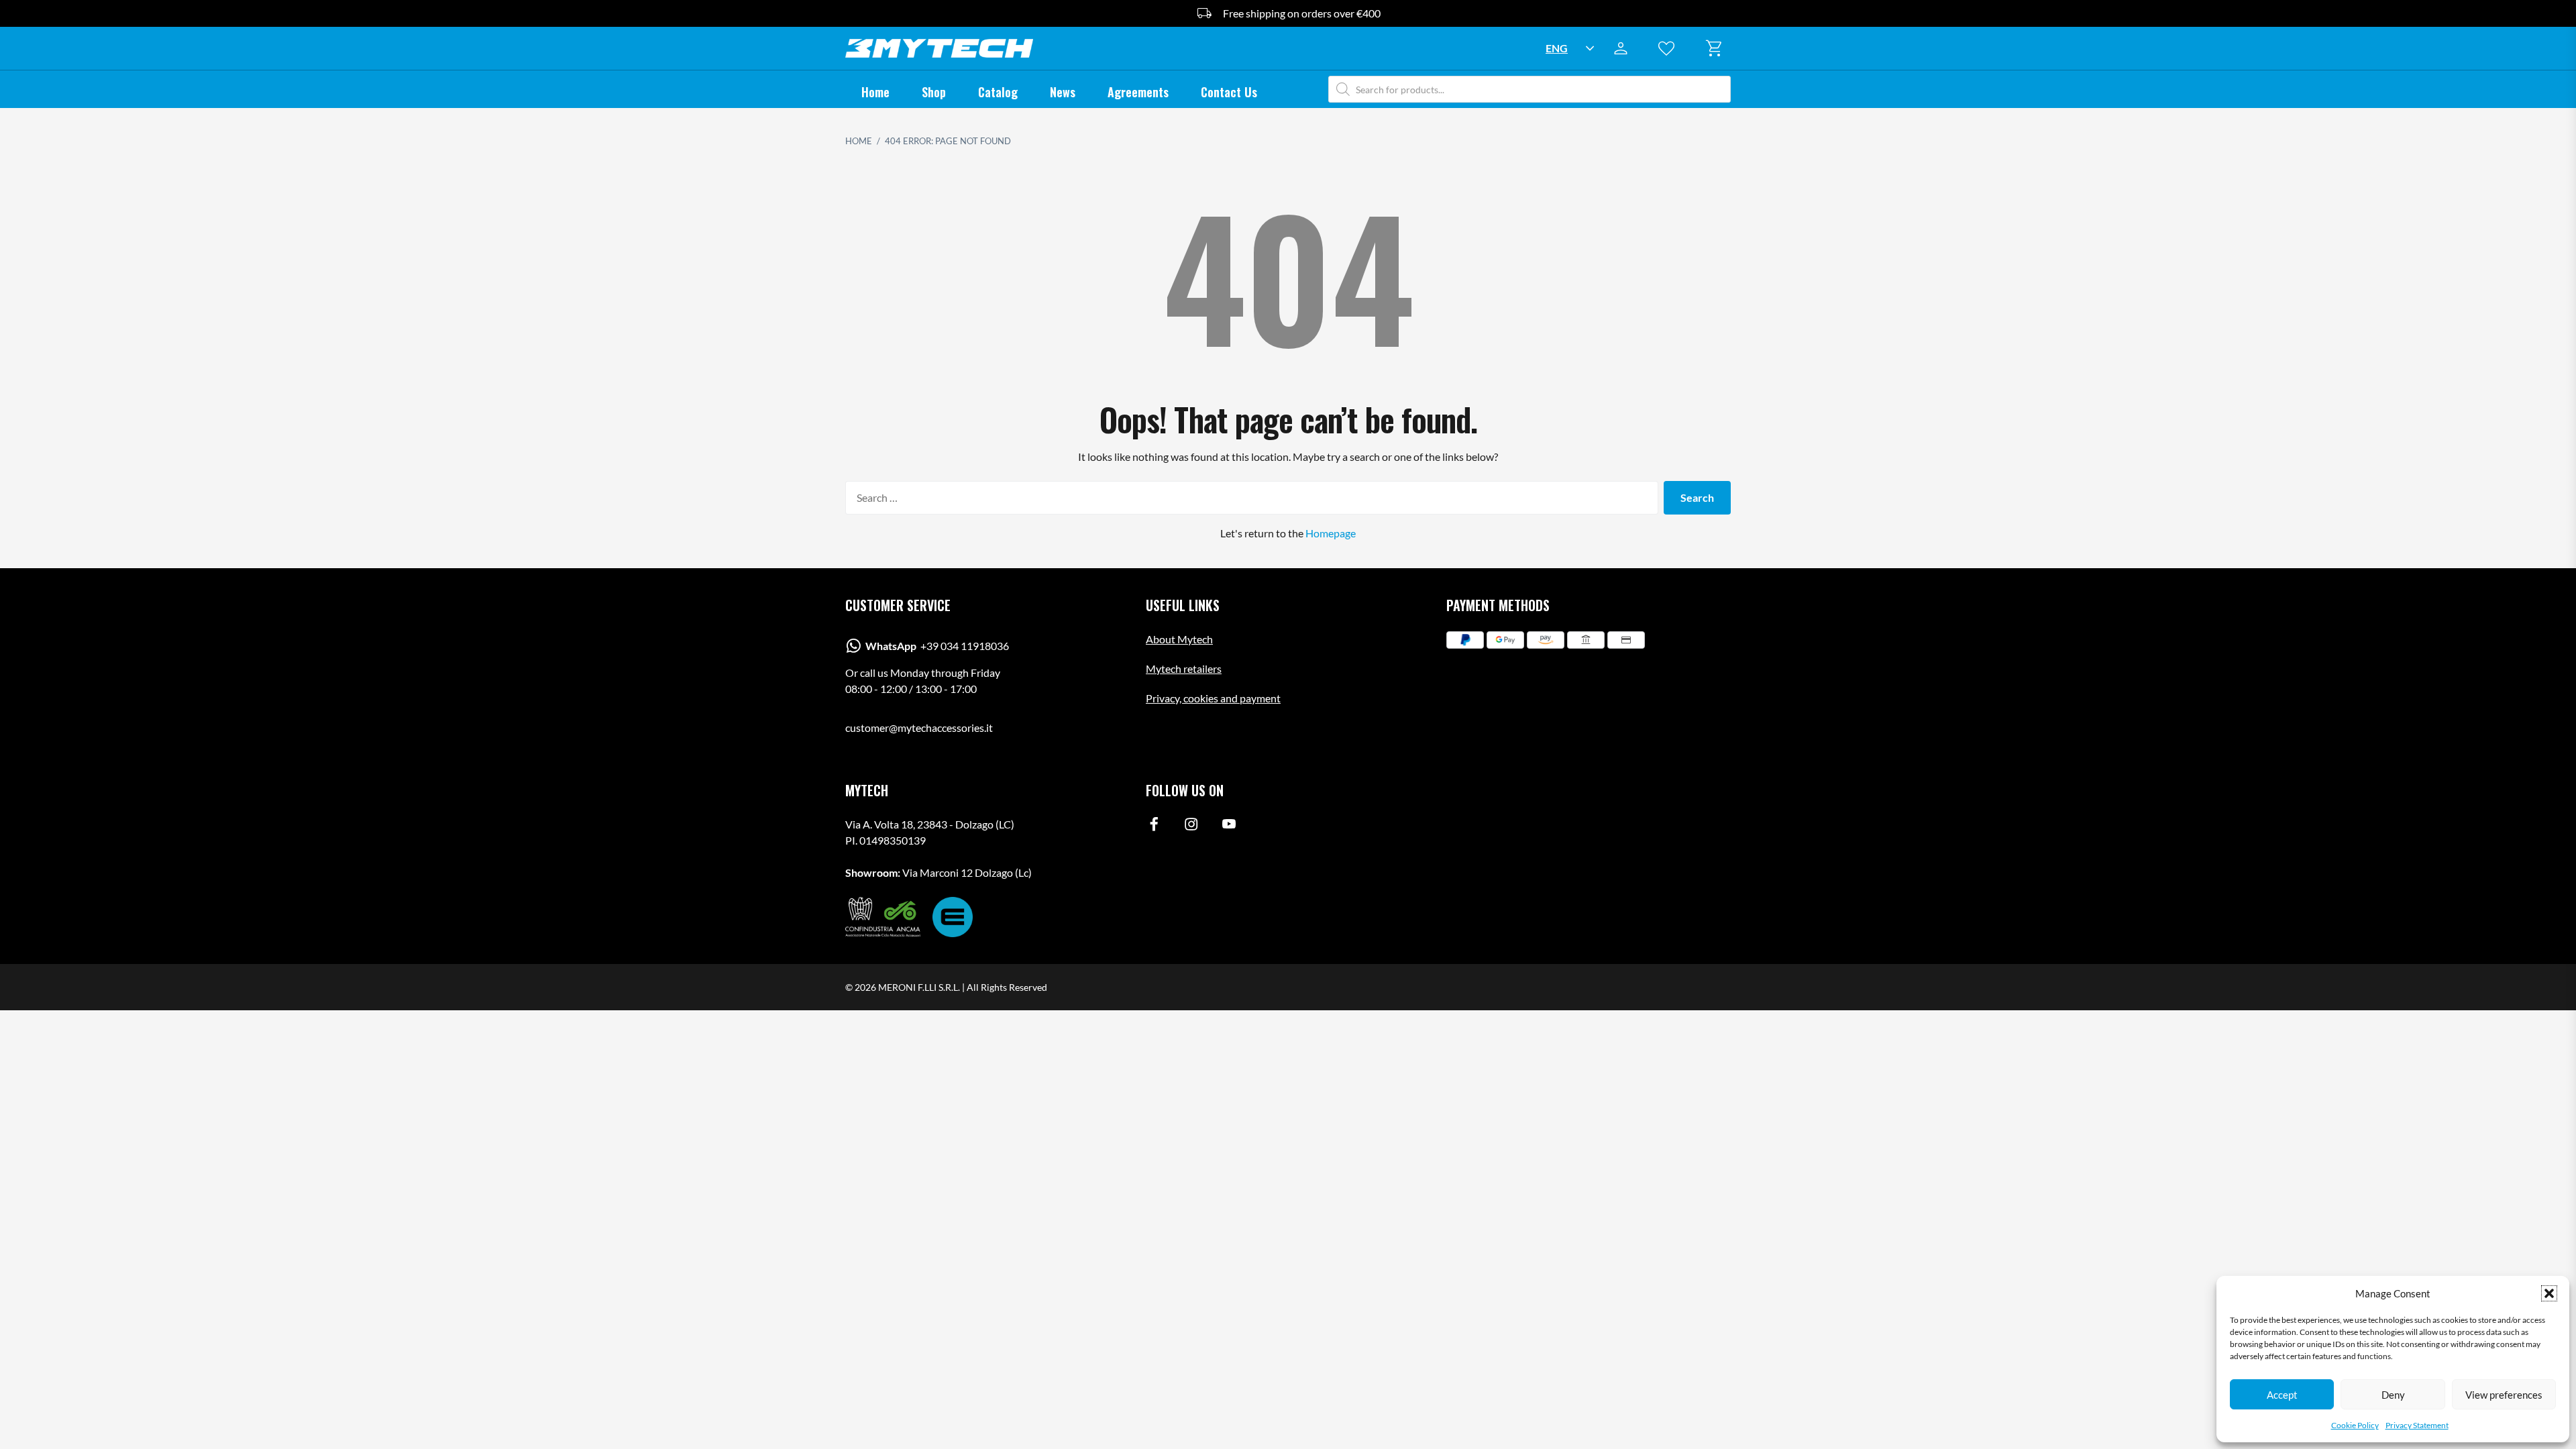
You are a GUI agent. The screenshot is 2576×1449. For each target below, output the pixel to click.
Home (875, 92)
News (1063, 92)
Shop (934, 92)
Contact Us (1229, 92)
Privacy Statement (2417, 1425)
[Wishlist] (1670, 48)
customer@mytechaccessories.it (919, 728)
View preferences (2504, 1395)
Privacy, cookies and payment (1213, 698)
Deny (2393, 1395)
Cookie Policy (2355, 1425)
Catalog (998, 92)
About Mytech (1179, 639)
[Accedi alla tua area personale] (1625, 48)
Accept (2282, 1395)
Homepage (1331, 533)
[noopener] (1154, 827)
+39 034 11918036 (937, 646)
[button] (2549, 1293)
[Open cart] (1716, 48)
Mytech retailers (1184, 668)
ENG (1557, 48)
